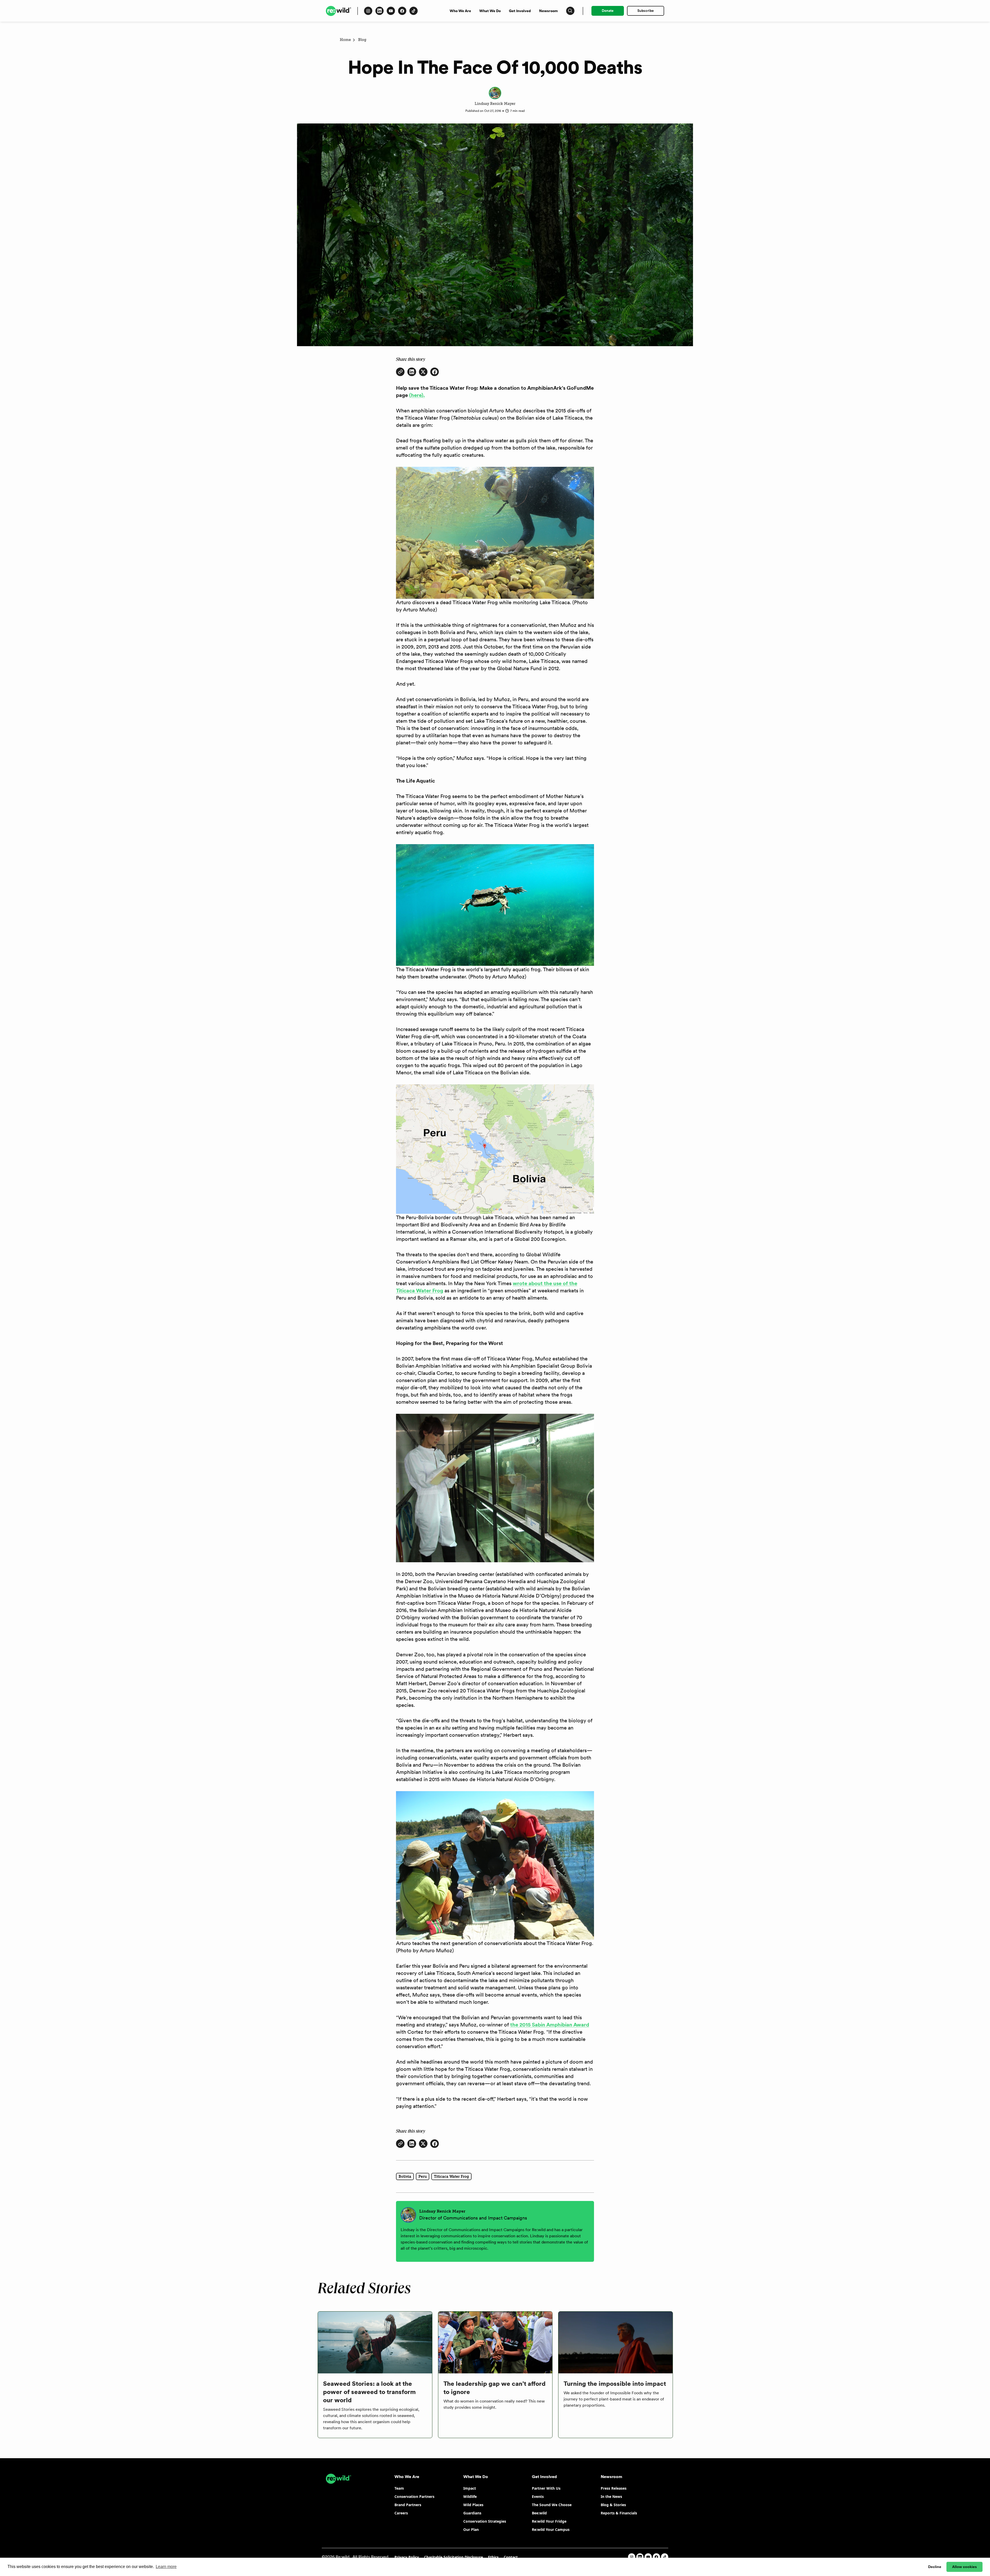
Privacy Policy (407, 2557)
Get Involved (520, 11)
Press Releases (614, 2488)
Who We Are (460, 11)
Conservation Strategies (485, 2521)
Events (538, 2496)
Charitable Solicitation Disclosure (453, 2557)
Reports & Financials (619, 2513)
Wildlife (470, 2496)
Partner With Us (546, 2488)
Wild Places (473, 2505)
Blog (362, 40)
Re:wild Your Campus (551, 2529)
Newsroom (548, 11)
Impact (470, 2488)
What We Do (490, 11)
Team (399, 2488)
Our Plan (471, 2529)
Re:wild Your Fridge (549, 2521)
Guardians (472, 2513)
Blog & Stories (613, 2505)
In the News (611, 2496)
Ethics (493, 2557)
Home (345, 40)
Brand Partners (408, 2505)
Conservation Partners (414, 2496)
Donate (608, 11)
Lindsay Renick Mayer (495, 104)
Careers (401, 2513)
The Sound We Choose (552, 2505)
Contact (511, 2557)
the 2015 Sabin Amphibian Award (550, 2025)
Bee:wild (539, 2513)
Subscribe (646, 11)
